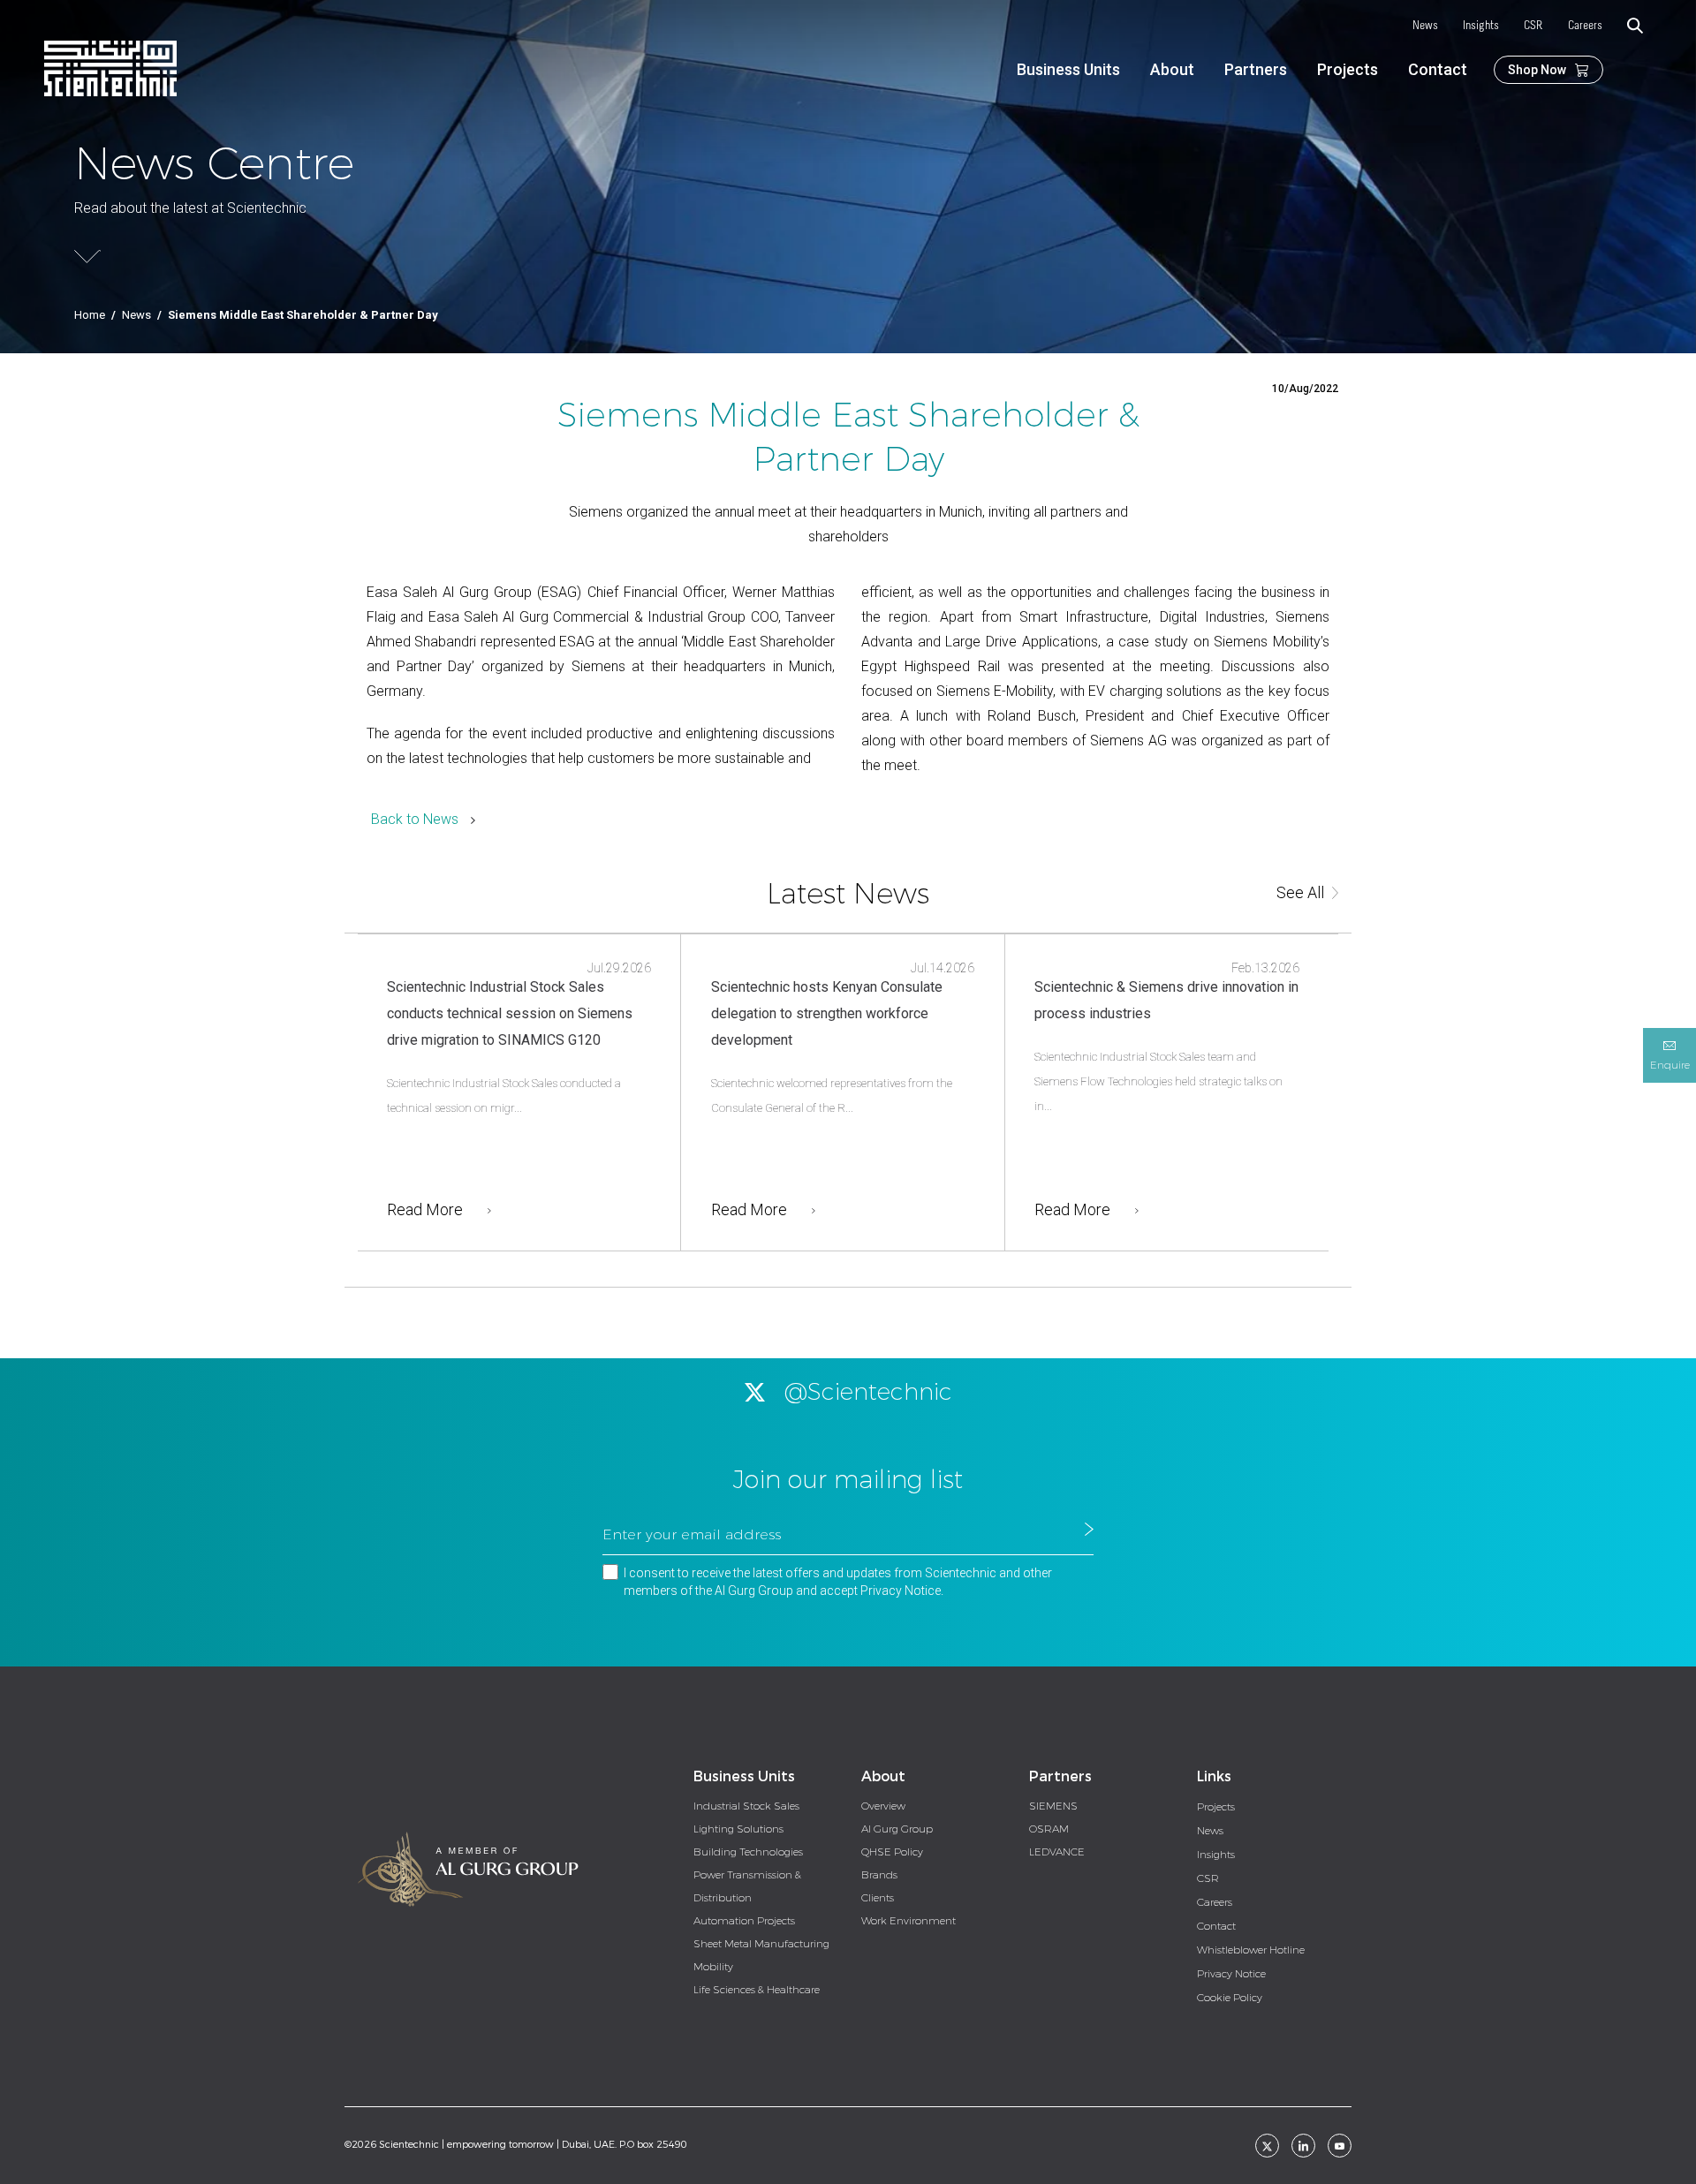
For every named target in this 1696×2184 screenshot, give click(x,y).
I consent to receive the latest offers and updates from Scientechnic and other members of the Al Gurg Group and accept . (838, 1582)
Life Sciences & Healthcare (757, 1990)
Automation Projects (744, 1921)
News (1425, 26)
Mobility (713, 1967)
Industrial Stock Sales (746, 1806)
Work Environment (909, 1921)
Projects (1348, 69)
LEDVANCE (1057, 1852)
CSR (1533, 26)
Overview (883, 1806)
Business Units (1068, 69)
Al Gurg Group (897, 1829)
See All (1300, 892)
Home (90, 315)
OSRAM (1049, 1829)
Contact (1438, 69)
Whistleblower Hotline (1251, 1950)
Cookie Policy (1230, 1998)
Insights (1481, 26)
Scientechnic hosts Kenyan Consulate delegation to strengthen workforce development (827, 1013)
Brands (879, 1875)
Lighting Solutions (738, 1829)
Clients (878, 1898)
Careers (1585, 26)
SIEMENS (1053, 1806)
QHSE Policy (892, 1852)
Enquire (1670, 1065)
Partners (1256, 69)
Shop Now (1537, 70)
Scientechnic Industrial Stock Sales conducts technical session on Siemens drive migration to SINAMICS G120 (510, 1013)
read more (425, 1209)
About (1172, 69)
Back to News (415, 819)
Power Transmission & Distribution (747, 1886)
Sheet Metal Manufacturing (761, 1944)
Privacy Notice (901, 1591)
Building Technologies (748, 1852)
